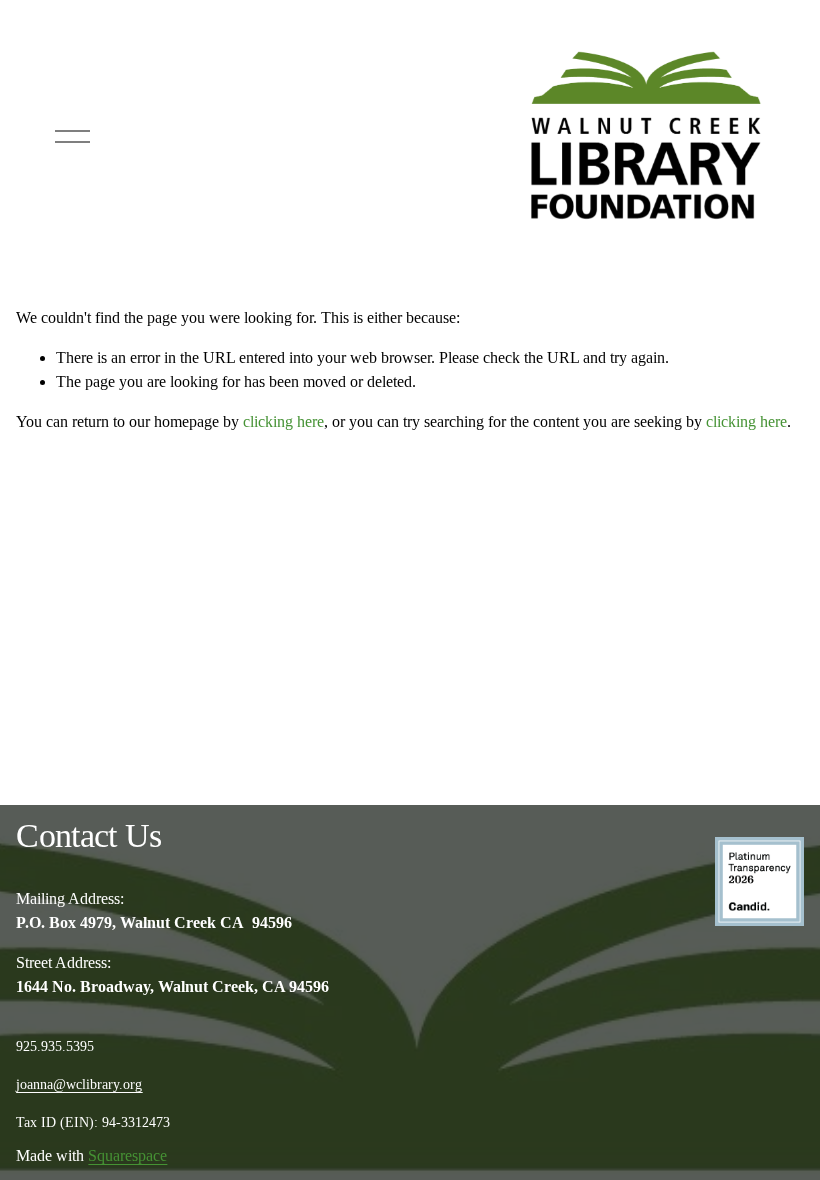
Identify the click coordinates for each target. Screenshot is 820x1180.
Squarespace (127, 1155)
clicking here (283, 421)
